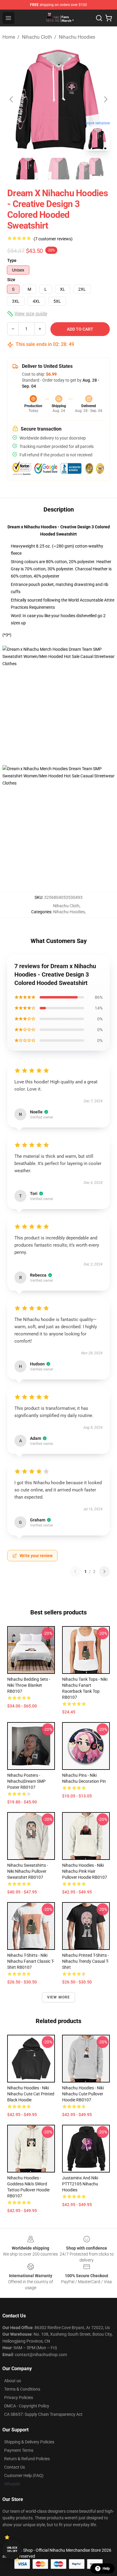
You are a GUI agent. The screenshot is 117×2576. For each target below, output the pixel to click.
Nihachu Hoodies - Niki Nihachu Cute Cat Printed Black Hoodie (31, 2094)
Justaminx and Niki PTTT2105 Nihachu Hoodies (80, 2184)
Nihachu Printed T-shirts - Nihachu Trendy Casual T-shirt (85, 1961)
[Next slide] (105, 99)
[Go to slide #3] (90, 169)
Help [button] (106, 2568)
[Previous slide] (12, 99)
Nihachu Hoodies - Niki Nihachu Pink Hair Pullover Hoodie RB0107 (85, 1871)
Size (11, 280)
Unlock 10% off (12, 2549)
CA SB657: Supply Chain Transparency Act (43, 2414)
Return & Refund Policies (27, 2459)
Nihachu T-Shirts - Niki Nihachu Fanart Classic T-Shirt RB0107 (31, 1961)
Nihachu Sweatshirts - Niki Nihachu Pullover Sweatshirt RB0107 (28, 1871)
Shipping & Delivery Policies (29, 2442)
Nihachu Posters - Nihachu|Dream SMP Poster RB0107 (26, 1781)
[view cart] (109, 18)
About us (13, 2381)
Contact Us (15, 2467)
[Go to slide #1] (27, 169)
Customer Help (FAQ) (24, 2475)
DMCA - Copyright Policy (27, 2406)
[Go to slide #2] (58, 169)
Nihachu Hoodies (77, 37)
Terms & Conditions (22, 2389)
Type (12, 260)
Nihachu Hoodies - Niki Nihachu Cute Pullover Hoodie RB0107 (83, 2094)
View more (59, 1997)
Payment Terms (19, 2450)
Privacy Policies (19, 2397)
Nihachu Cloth (37, 37)
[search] (99, 18)
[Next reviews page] (104, 1572)
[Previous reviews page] (75, 1572)
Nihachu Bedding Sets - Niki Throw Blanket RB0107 (29, 1685)
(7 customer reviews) (53, 239)
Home (9, 37)
